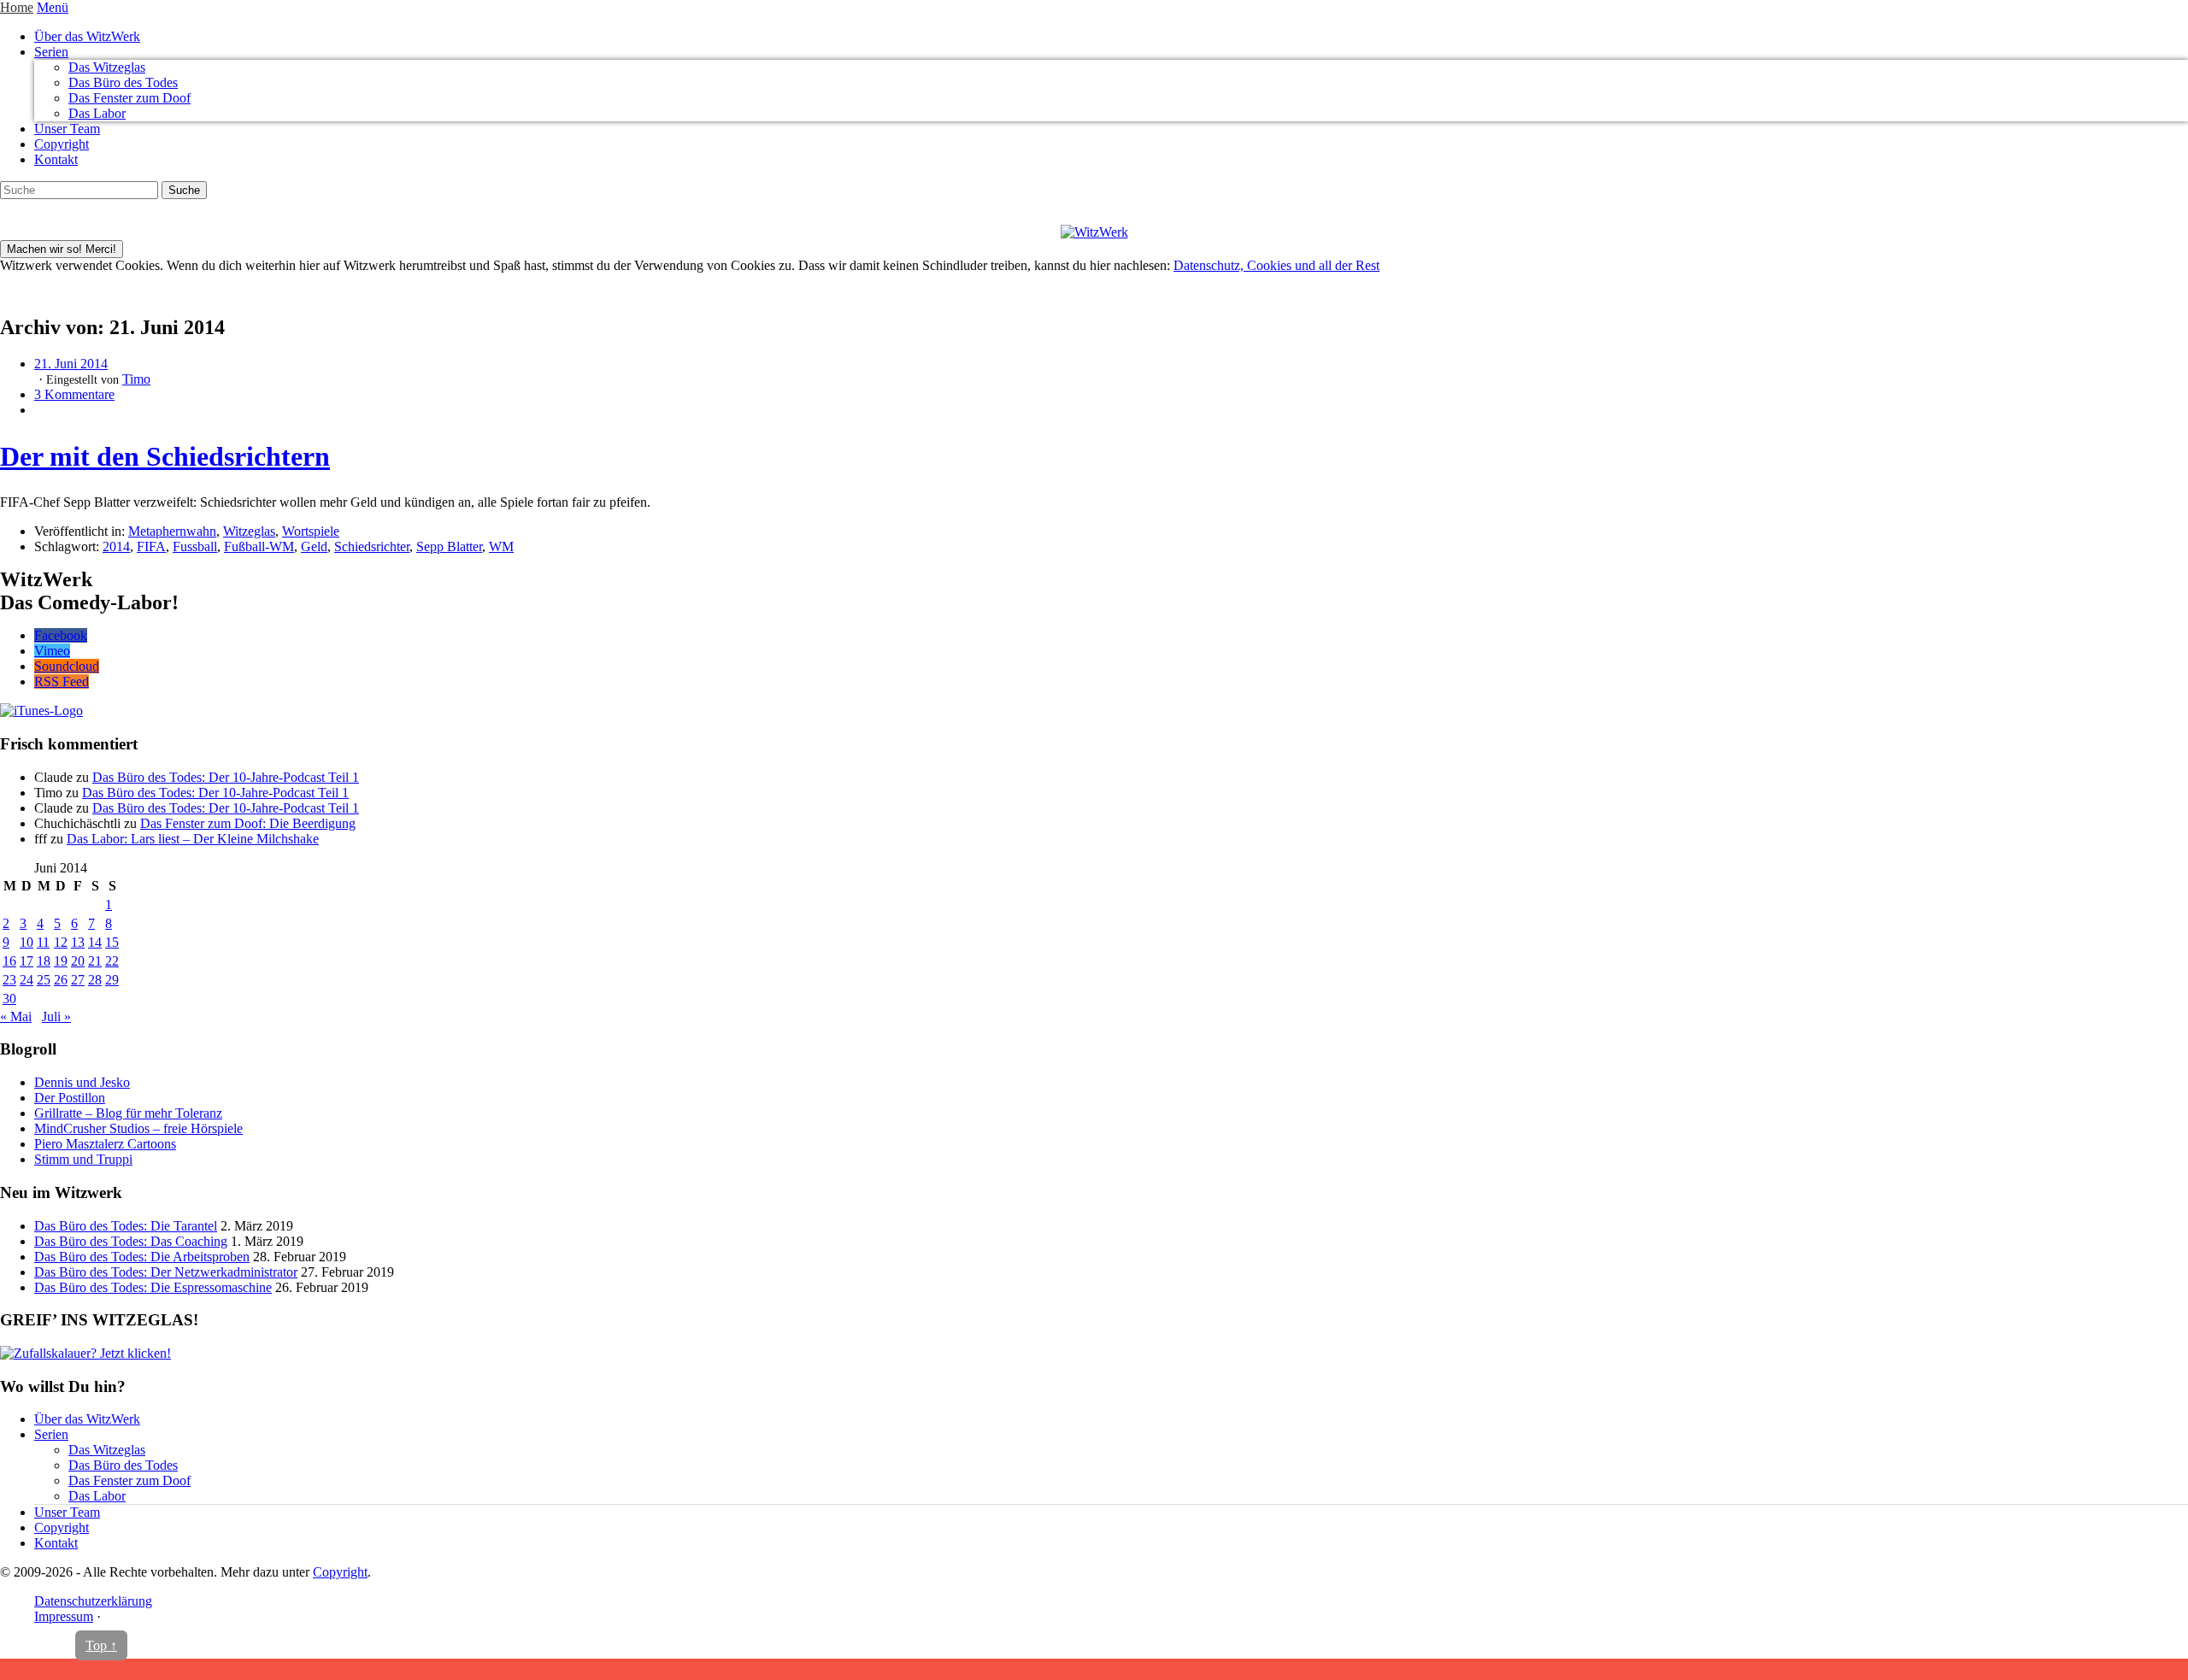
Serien (51, 52)
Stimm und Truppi (83, 1159)
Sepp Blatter (449, 546)
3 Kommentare (74, 394)
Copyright (62, 144)
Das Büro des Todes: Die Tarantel (126, 1226)
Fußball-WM (259, 546)
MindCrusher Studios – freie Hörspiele (138, 1128)
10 (26, 942)
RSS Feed (62, 681)
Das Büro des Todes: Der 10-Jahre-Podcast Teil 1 (226, 777)
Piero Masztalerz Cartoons (105, 1144)
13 (78, 942)
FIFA (151, 546)
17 (26, 961)
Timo (136, 379)
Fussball (195, 546)
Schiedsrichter (372, 546)
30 (9, 999)
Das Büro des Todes (123, 82)
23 (9, 980)
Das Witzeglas (107, 67)
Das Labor (97, 113)
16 (9, 961)
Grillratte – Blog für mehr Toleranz (128, 1113)
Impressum (64, 1616)
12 (61, 942)
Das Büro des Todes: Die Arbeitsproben (142, 1257)
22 (112, 961)
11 (43, 942)
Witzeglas (249, 531)
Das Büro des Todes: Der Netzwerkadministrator (166, 1272)
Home (17, 7)
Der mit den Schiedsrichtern (165, 456)
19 (61, 961)
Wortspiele (311, 531)
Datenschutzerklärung (93, 1601)
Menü (53, 7)
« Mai (16, 1016)
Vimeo (52, 651)
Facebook (61, 635)
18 (44, 961)
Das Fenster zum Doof (129, 98)
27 (78, 980)
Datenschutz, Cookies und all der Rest (1276, 265)
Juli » (56, 1016)
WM (501, 546)
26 (61, 980)
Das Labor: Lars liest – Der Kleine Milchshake (193, 839)
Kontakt (56, 159)
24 (26, 980)
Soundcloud (67, 666)
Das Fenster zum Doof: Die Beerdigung (248, 823)
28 (95, 980)
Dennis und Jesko (82, 1082)
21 (95, 961)
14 (95, 942)
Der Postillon (70, 1098)
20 (78, 961)
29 (112, 980)
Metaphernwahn (172, 531)
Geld (314, 546)
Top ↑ (101, 1645)
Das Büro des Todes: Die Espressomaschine (153, 1287)
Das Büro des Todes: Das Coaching (131, 1241)
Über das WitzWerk (87, 36)
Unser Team (67, 129)
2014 (116, 546)
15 (112, 942)
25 (44, 980)
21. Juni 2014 (71, 364)
